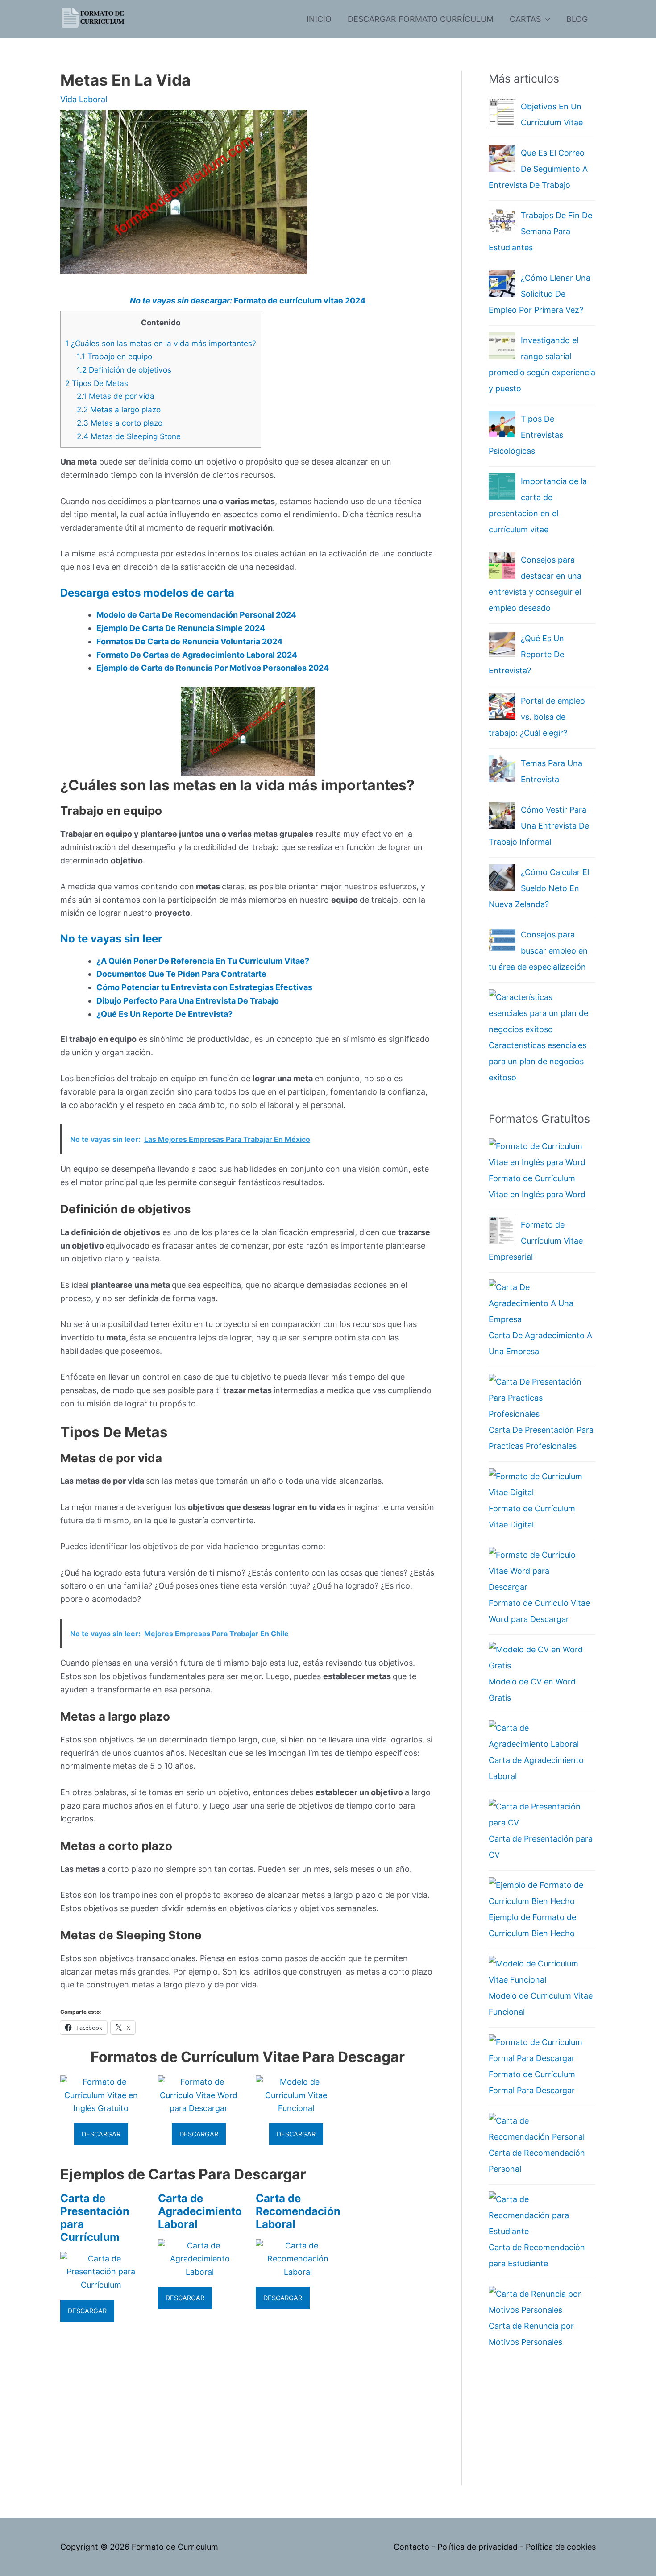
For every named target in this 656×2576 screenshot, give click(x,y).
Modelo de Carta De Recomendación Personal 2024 (196, 615)
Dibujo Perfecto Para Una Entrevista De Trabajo (188, 1001)
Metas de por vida (116, 396)
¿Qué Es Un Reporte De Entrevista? (164, 1014)
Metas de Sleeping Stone (129, 436)
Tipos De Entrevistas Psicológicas (526, 435)
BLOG (577, 19)
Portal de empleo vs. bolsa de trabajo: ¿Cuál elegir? (537, 717)
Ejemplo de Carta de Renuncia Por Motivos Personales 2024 (213, 668)
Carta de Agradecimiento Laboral (200, 2211)
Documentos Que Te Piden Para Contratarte (181, 974)
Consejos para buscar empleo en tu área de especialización (538, 951)
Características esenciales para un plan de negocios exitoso (538, 1061)
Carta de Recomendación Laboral (298, 2211)
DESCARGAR (101, 2134)
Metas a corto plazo (120, 423)
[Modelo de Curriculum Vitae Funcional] (297, 2108)
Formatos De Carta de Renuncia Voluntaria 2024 (189, 641)
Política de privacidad (477, 2547)
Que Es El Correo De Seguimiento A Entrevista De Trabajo (538, 169)
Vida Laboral (84, 99)
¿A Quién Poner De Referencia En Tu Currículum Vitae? (203, 961)
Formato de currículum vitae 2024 (300, 301)
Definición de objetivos (124, 370)
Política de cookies (561, 2547)
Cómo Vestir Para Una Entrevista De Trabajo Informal (539, 826)
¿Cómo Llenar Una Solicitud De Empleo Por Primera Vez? (540, 294)
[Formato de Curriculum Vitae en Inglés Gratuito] (101, 2108)
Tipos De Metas (97, 383)
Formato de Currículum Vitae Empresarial (536, 1241)
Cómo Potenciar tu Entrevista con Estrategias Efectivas (204, 987)
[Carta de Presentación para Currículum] (101, 2285)
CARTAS (525, 19)
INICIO (319, 19)
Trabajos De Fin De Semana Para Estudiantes (540, 231)
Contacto (411, 2547)
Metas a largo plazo (119, 409)
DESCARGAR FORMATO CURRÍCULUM (421, 19)
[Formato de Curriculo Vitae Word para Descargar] (199, 2108)
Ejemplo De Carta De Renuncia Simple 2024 (181, 628)
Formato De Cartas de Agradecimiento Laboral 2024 (197, 655)
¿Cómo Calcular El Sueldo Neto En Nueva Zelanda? (539, 888)
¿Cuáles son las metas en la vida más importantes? (161, 343)
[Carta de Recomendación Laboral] (298, 2272)
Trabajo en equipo (114, 356)
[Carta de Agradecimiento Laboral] (200, 2272)
